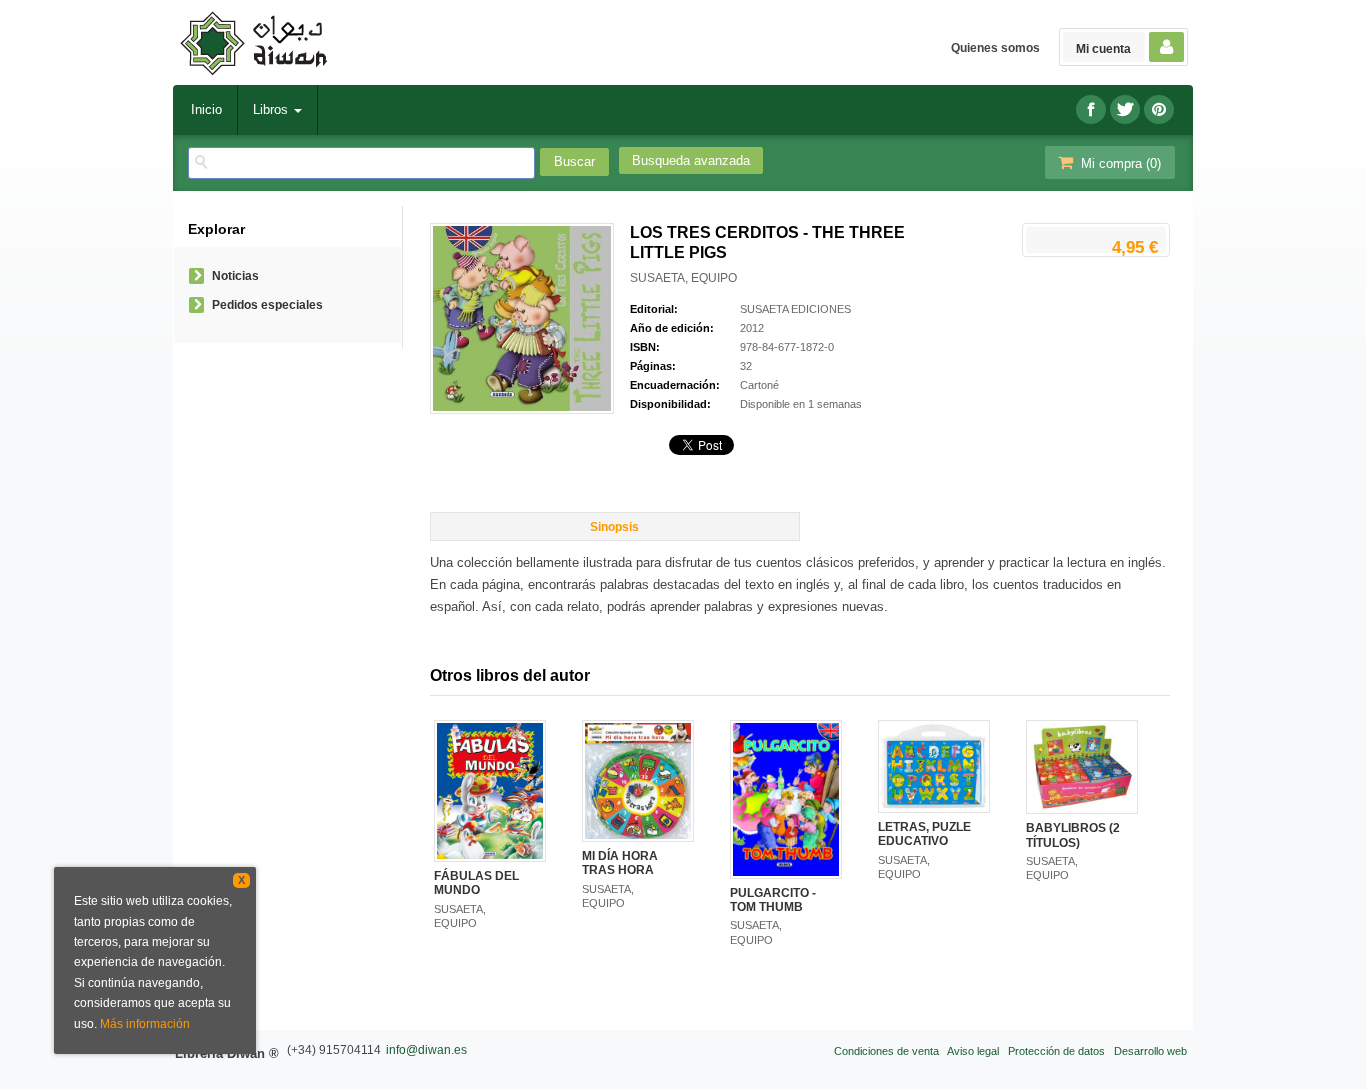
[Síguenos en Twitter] (1125, 109)
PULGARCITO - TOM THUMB (773, 900)
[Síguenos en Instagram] (1159, 109)
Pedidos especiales (267, 305)
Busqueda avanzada (691, 160)
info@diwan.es (426, 1050)
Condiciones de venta (886, 1051)
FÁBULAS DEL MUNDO (476, 883)
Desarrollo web (1150, 1051)
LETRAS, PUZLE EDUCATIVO (924, 834)
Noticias (235, 276)
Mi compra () (1119, 163)
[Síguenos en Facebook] (1091, 109)
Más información (145, 1024)
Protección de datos (1056, 1051)
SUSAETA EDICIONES (795, 309)
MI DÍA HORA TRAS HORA (620, 863)
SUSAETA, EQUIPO (683, 278)
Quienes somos (995, 48)
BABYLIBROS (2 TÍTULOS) (1073, 835)
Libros (272, 109)
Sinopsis (614, 527)
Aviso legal (973, 1051)
